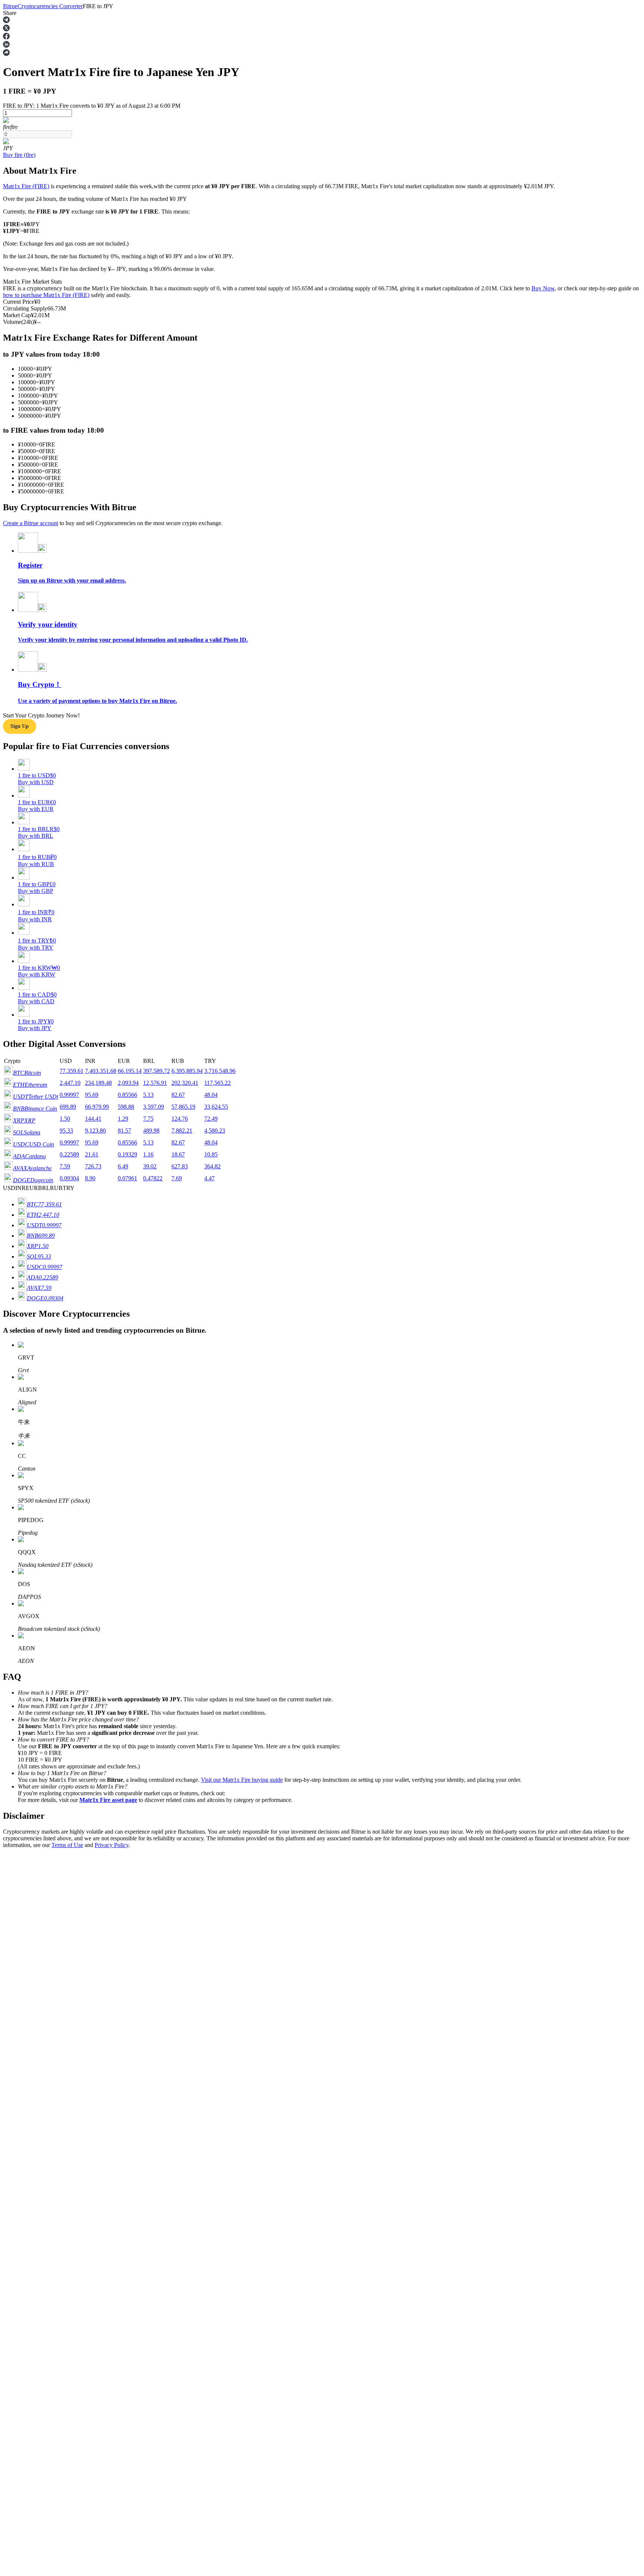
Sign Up (26, 2093)
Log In (11, 2092)
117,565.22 (217, 1083)
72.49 (211, 1119)
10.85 (211, 1154)
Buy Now (543, 288)
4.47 (209, 1178)
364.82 (212, 1166)
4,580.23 (215, 1131)
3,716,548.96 (220, 1071)
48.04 (211, 1095)
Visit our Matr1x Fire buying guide (242, 1780)
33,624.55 (216, 1107)
